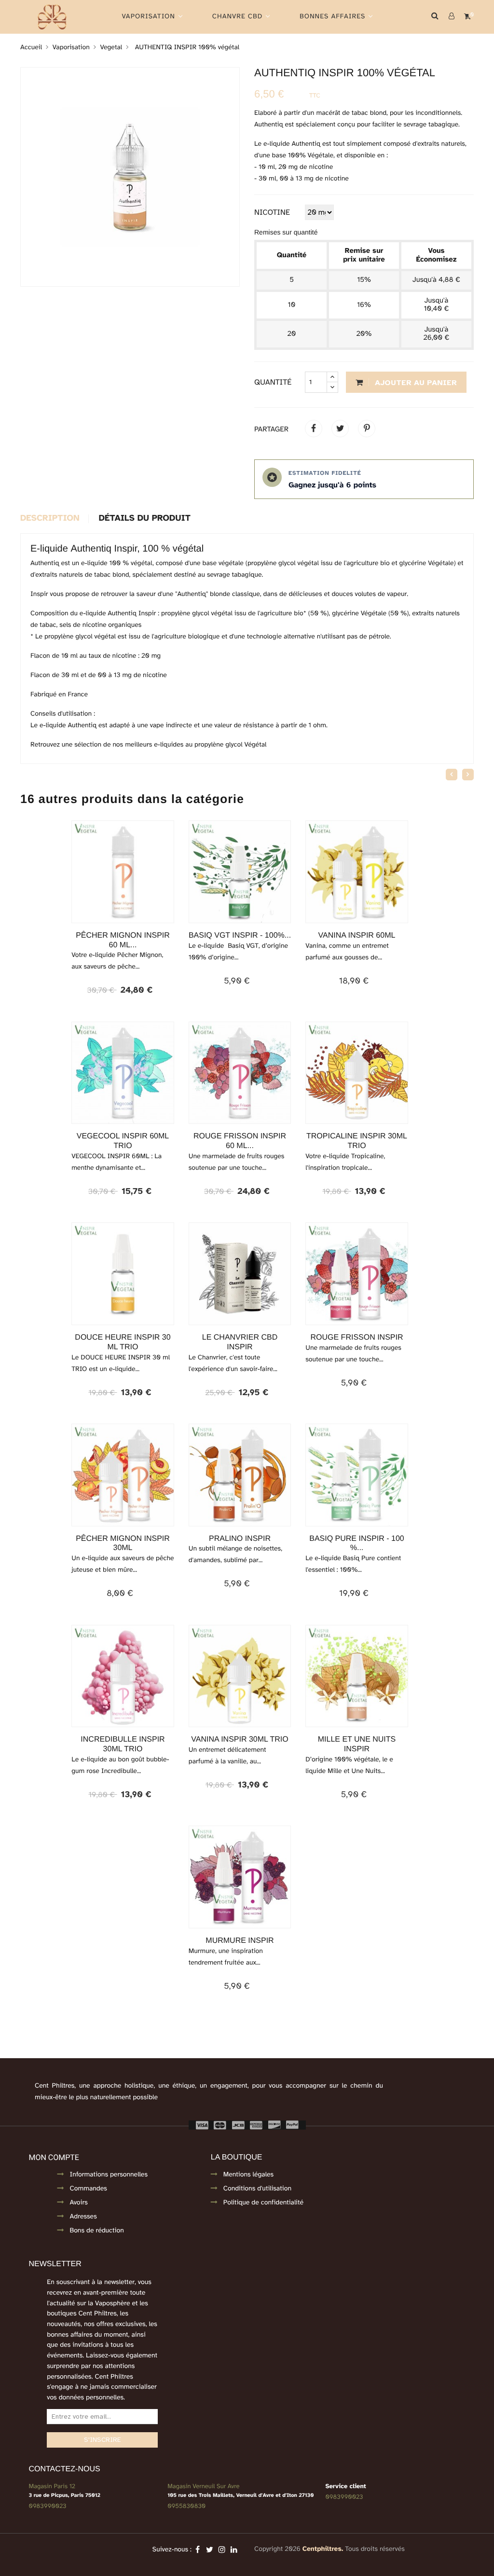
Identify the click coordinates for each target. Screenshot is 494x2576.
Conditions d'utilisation (257, 2189)
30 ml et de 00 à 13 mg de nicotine (114, 675)
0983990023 (47, 2506)
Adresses (83, 2217)
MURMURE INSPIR (240, 1941)
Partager (314, 429)
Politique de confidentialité (263, 2203)
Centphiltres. (323, 2549)
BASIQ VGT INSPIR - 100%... (240, 935)
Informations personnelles (109, 2175)
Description (50, 519)
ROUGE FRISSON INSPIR (357, 1337)
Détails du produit (145, 519)
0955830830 (186, 2506)
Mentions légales (248, 2175)
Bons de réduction (96, 2231)
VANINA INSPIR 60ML (357, 935)
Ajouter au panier (415, 383)
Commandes (88, 2189)
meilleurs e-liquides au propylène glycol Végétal (197, 745)
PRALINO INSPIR (240, 1539)
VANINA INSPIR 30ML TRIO (240, 1739)
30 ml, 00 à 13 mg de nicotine (304, 179)
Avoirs (78, 2203)
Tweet (340, 429)
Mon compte (54, 2157)
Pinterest (367, 429)
